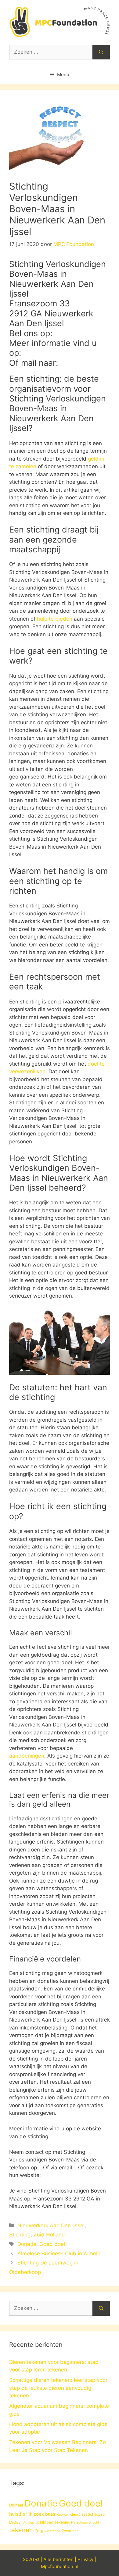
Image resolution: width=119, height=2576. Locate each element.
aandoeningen (27, 1756)
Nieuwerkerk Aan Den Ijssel (51, 2225)
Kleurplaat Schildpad (87, 2514)
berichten (63, 2559)
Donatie (27, 2244)
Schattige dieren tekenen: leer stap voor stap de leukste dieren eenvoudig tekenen (58, 2388)
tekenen (21, 2530)
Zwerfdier (70, 2531)
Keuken (62, 2515)
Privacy (85, 2559)
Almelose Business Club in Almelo (59, 2254)
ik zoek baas (42, 2514)
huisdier (18, 2514)
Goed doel (52, 2244)
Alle (48, 2559)
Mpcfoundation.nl (60, 2566)
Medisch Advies (22, 2523)
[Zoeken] (101, 52)
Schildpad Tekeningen (55, 2522)
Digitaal (16, 2505)
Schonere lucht (88, 2523)
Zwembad (53, 2531)
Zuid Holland (49, 2235)
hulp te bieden (55, 619)
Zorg (39, 2531)
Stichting (20, 2235)
